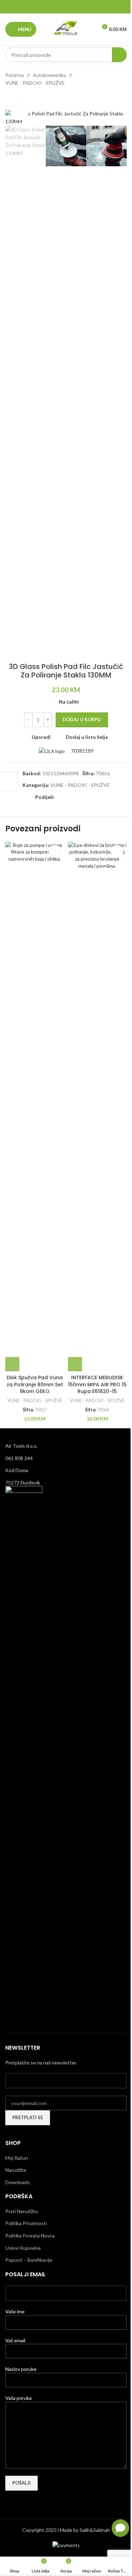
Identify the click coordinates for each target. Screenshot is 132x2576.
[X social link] (57, 7)
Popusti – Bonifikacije (29, 2260)
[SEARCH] (119, 55)
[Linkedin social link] (75, 7)
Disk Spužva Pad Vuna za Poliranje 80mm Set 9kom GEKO (35, 1384)
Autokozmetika (49, 75)
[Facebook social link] (48, 7)
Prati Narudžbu (22, 2211)
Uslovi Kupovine (23, 2248)
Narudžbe (16, 2170)
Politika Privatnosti (26, 2223)
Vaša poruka (18, 2398)
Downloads (18, 2182)
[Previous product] (10, 98)
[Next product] (26, 98)
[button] (12, 1364)
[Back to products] (18, 98)
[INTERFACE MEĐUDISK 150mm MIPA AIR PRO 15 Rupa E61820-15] (98, 1106)
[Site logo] (66, 29)
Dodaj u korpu (82, 719)
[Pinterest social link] (66, 7)
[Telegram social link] (84, 7)
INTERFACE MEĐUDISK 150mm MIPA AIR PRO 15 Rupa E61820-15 (97, 1384)
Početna (15, 75)
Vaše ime (15, 2311)
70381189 (82, 751)
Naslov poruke (21, 2369)
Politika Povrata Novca (30, 2236)
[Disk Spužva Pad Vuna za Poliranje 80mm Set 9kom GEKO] (35, 1106)
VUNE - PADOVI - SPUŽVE (35, 83)
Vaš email (15, 2340)
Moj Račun (17, 2158)
